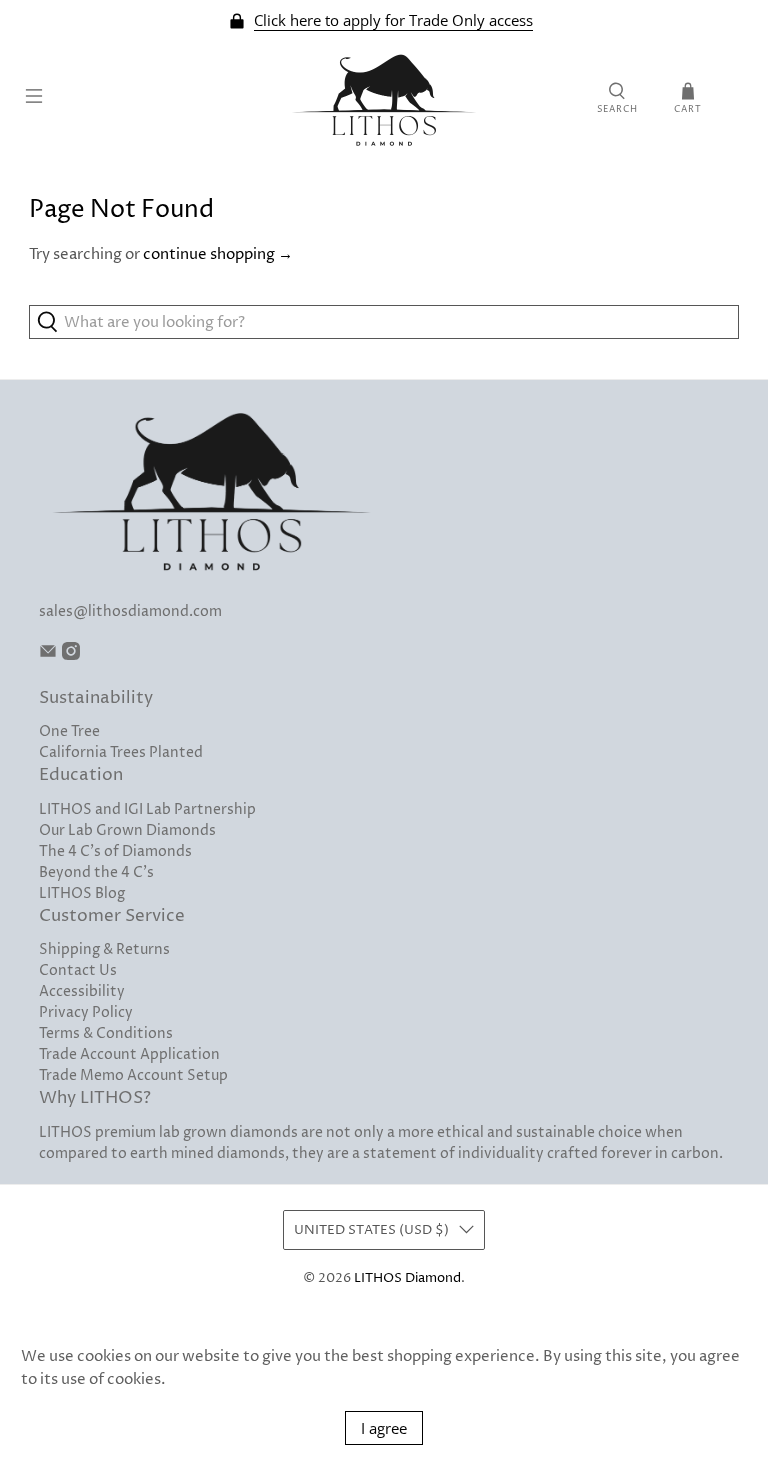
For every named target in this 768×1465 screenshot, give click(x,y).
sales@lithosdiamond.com (130, 611)
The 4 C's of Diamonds (115, 851)
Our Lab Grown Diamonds (127, 830)
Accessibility (82, 991)
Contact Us (78, 970)
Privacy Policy (86, 1012)
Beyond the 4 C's (96, 872)
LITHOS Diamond (407, 1278)
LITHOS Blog (82, 893)
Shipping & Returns (104, 949)
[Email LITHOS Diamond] (48, 655)
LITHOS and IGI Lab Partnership (147, 809)
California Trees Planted (121, 752)
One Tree (69, 731)
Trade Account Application (129, 1054)
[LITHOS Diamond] (384, 99)
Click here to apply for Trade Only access (393, 20)
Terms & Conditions (106, 1033)
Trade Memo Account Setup (133, 1075)
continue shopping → (218, 254)
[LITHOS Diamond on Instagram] (71, 655)
